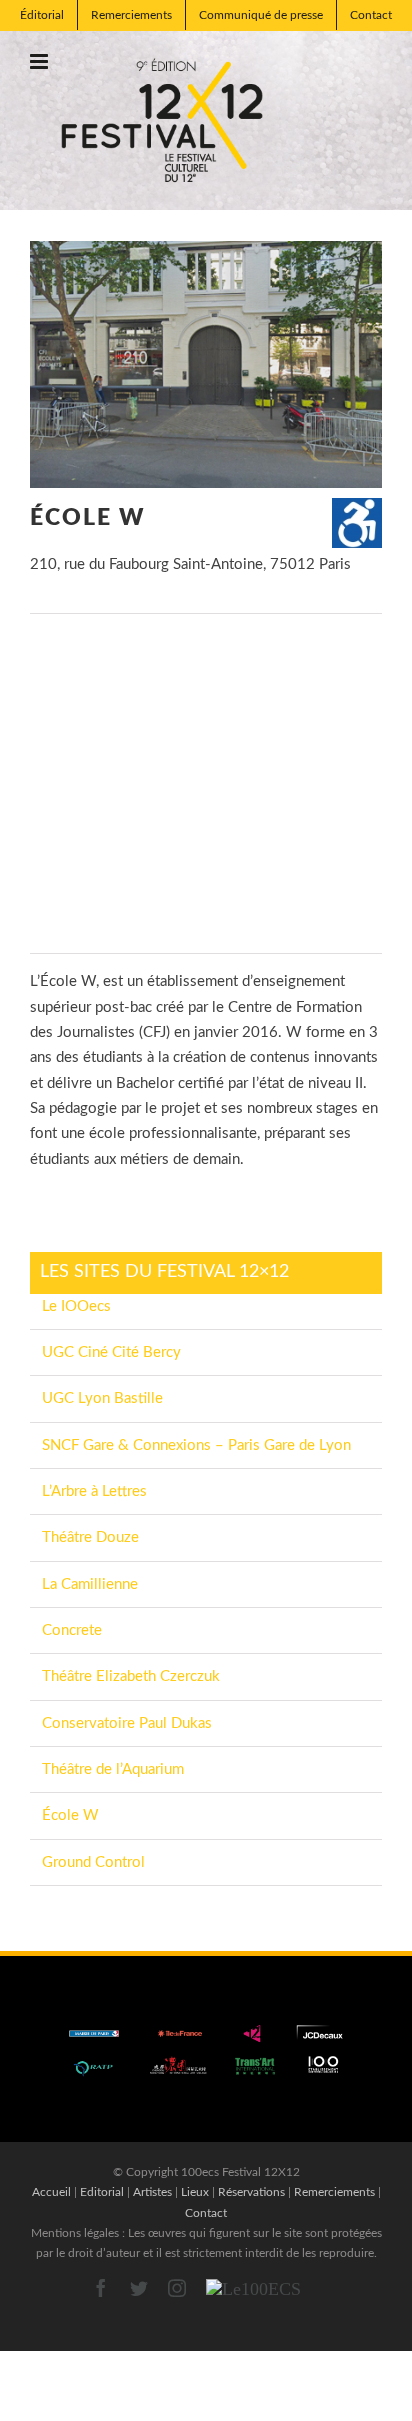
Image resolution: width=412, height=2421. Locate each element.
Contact (206, 2213)
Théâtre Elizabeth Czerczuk (131, 1676)
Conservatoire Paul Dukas (127, 1723)
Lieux (195, 2192)
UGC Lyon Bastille (102, 1398)
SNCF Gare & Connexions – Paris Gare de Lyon (196, 1445)
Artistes (152, 2192)
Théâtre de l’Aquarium (113, 1769)
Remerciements (334, 2192)
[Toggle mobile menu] (40, 61)
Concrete (72, 1630)
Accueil (51, 2192)
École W (70, 1815)
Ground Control (93, 1862)
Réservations (251, 2192)
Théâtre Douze (90, 1537)
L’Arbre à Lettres (94, 1491)
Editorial (102, 2192)
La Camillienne (90, 1584)
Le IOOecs (76, 1306)
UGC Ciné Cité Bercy (111, 1352)
